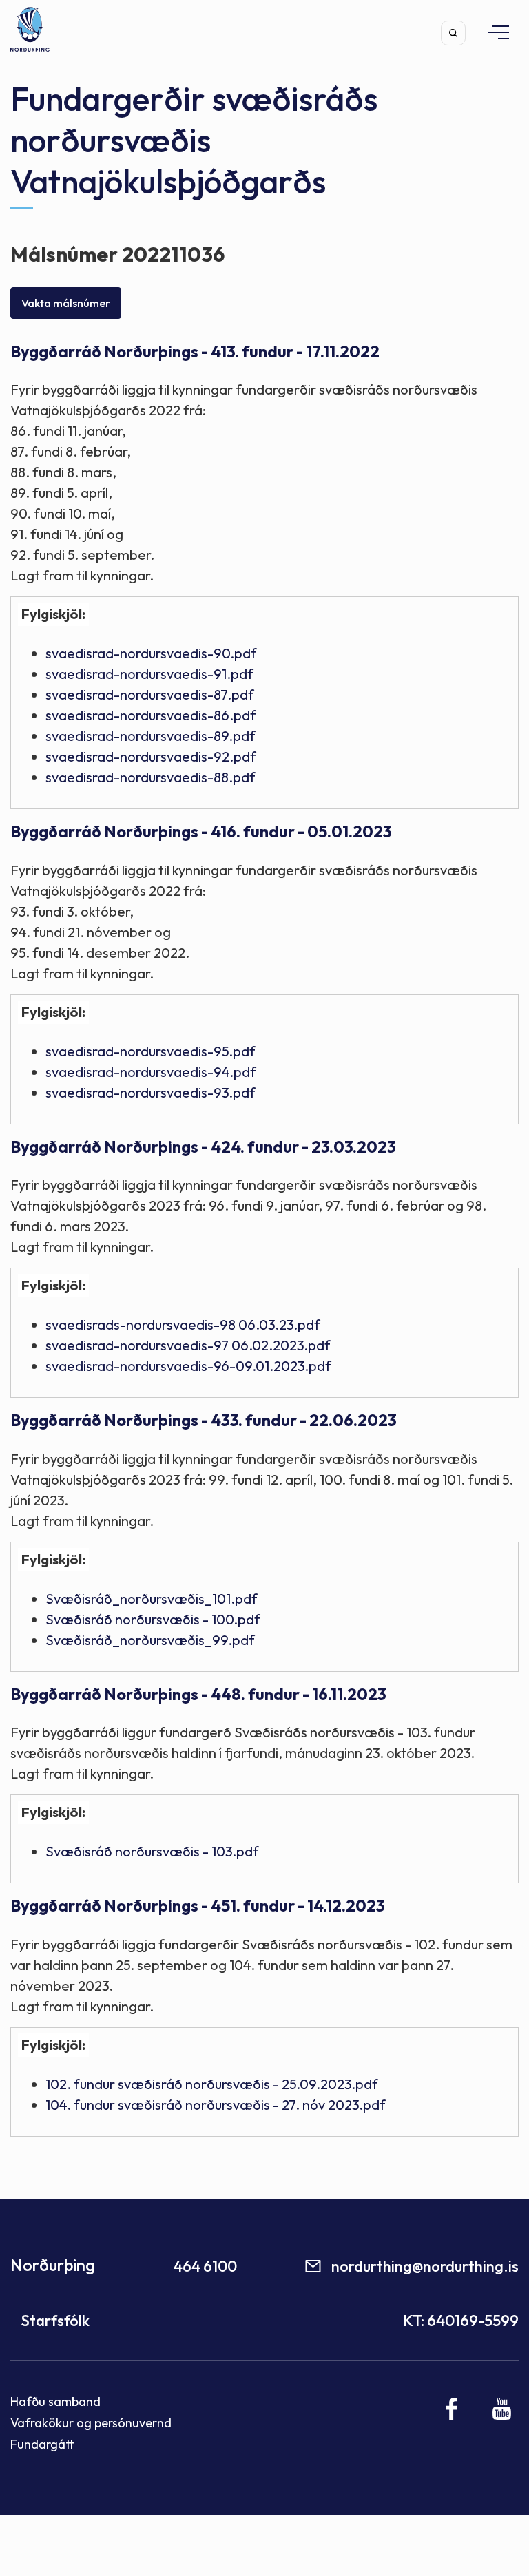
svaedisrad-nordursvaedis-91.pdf (149, 674)
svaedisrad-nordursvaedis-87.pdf (150, 694)
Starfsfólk (55, 2321)
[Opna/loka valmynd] (492, 32)
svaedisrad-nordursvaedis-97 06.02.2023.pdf (188, 1345)
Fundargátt (42, 2444)
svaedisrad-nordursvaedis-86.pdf (151, 715)
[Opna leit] (453, 33)
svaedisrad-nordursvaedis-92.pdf (151, 756)
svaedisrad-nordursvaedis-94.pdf (151, 1072)
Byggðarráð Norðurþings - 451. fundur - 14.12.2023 (198, 1906)
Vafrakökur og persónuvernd (91, 2423)
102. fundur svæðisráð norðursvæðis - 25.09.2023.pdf (212, 2084)
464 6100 (205, 2266)
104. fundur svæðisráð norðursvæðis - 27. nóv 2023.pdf (216, 2105)
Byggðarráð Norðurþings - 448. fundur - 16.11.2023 (198, 1694)
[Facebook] (452, 2409)
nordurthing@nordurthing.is (425, 2266)
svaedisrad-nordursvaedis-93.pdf (151, 1092)
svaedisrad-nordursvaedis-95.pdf (151, 1051)
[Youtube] (502, 2409)
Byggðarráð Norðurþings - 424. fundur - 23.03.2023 (203, 1147)
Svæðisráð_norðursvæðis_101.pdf (152, 1599)
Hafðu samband (55, 2401)
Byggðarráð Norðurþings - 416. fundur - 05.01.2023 (201, 831)
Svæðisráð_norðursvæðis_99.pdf (150, 1640)
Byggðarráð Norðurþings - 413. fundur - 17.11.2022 (195, 352)
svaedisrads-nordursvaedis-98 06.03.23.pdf (183, 1324)
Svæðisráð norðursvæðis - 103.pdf (152, 1851)
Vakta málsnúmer (66, 303)
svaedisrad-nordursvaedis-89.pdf (151, 736)
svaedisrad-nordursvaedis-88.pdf (151, 777)
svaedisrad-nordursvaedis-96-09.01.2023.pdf (188, 1366)
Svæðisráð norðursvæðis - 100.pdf (153, 1619)
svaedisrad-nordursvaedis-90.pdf (151, 653)
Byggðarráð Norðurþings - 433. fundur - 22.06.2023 (204, 1420)
